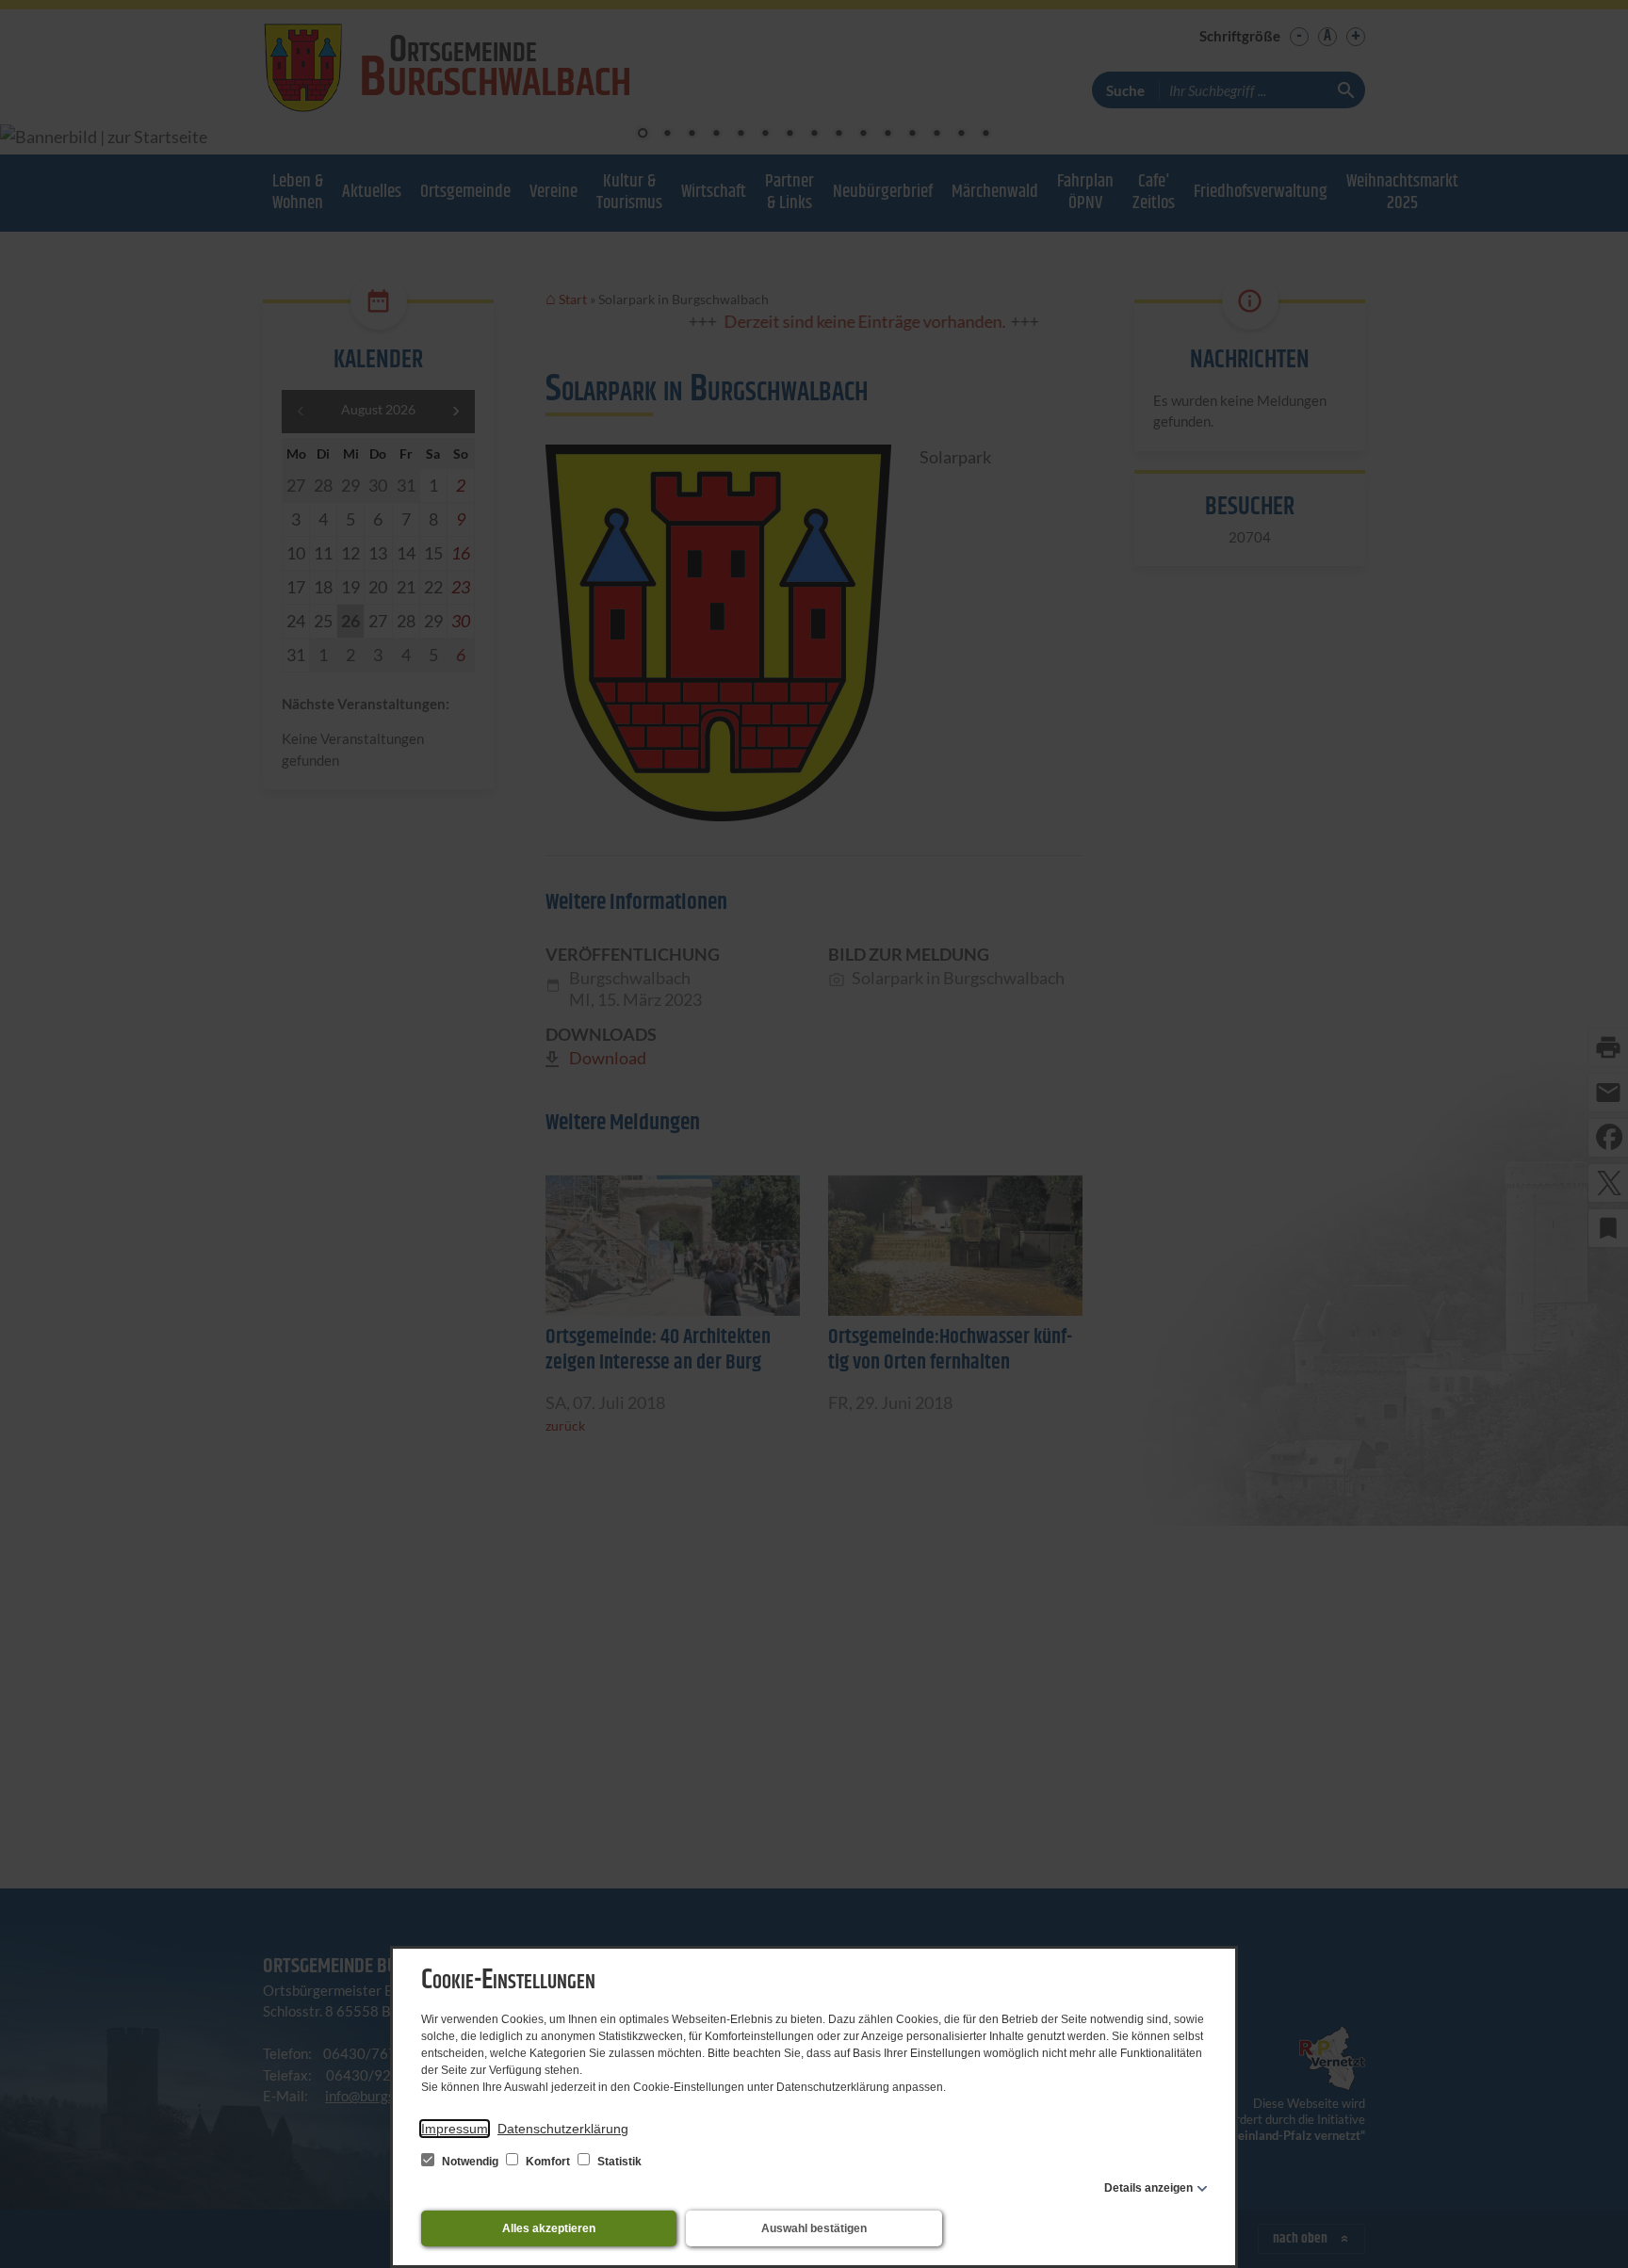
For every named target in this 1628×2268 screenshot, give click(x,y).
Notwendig (470, 2162)
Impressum (455, 2129)
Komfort (548, 2162)
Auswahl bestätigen (814, 2228)
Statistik (618, 2162)
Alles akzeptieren (549, 2228)
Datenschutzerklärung (563, 2129)
